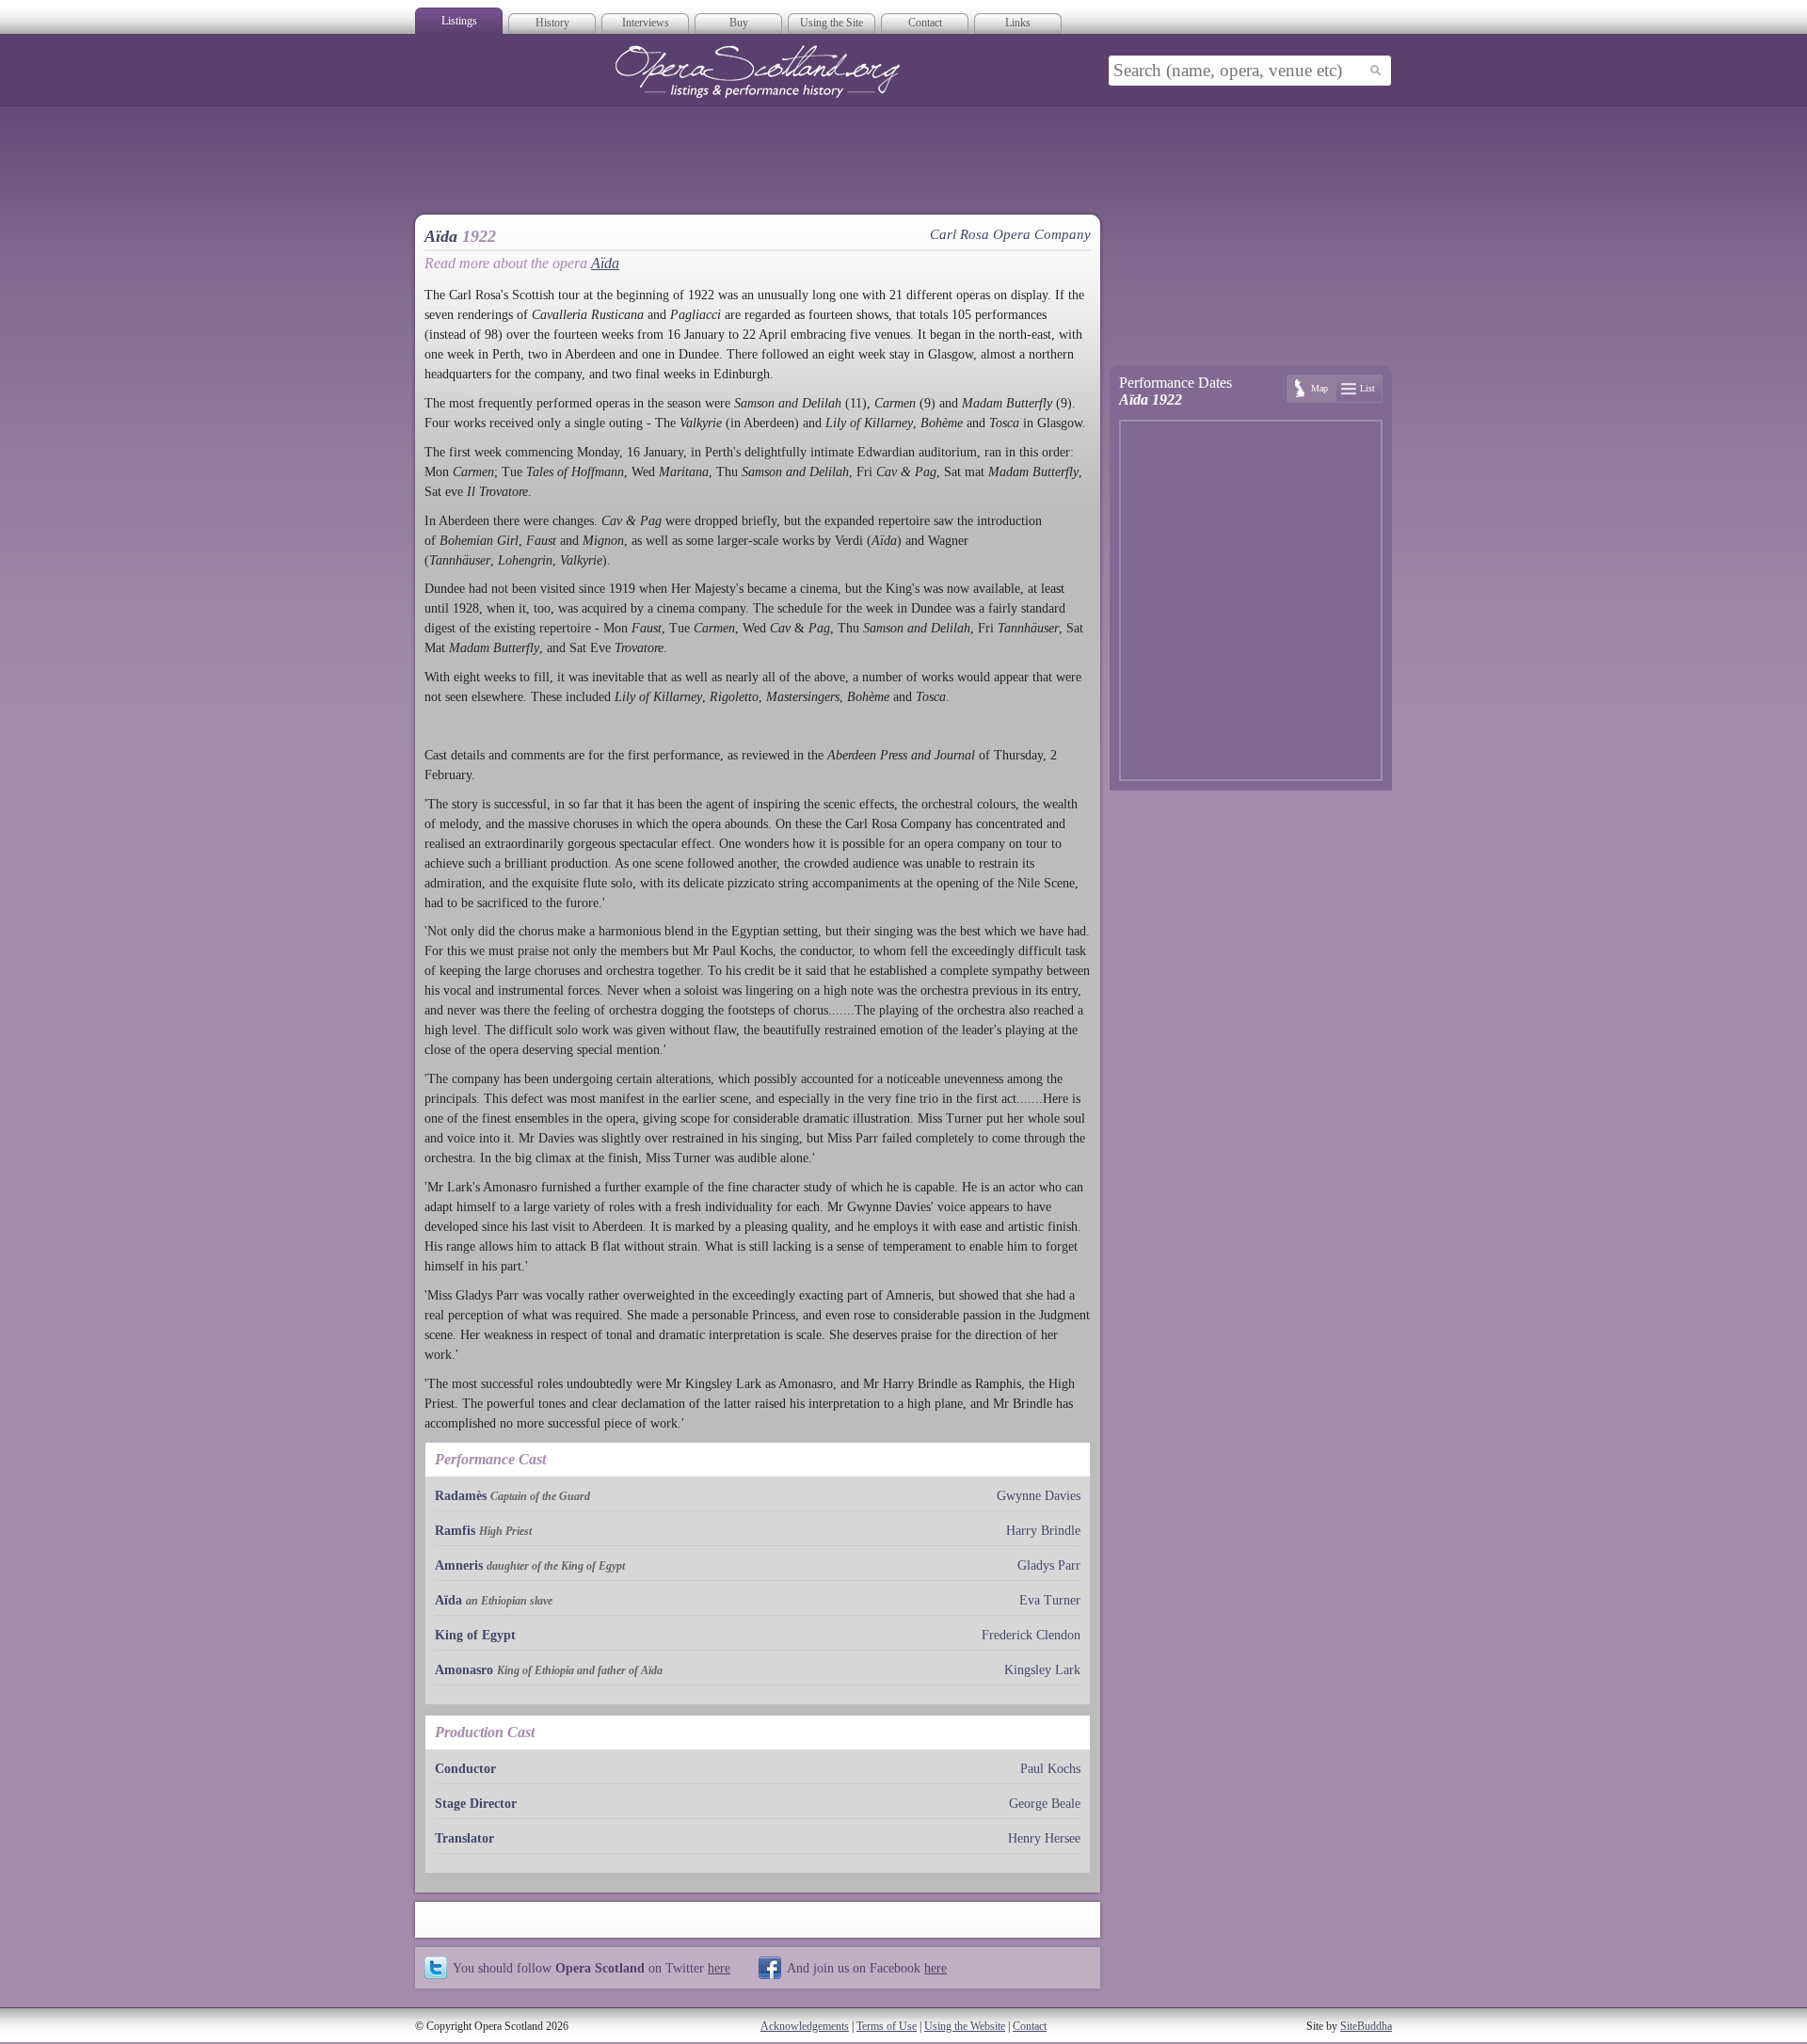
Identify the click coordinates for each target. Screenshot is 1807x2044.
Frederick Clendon (1031, 1635)
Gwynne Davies (1039, 1496)
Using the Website (965, 2026)
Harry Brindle (1043, 1531)
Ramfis (455, 1531)
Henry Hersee (1044, 1838)
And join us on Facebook (867, 1968)
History (552, 23)
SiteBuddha (1366, 2026)
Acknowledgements (805, 2026)
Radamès (461, 1496)
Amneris (459, 1565)
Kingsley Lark (1042, 1670)
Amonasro (464, 1670)
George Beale (1045, 1804)
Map (1319, 388)
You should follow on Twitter (592, 1968)
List (1367, 388)
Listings (459, 21)
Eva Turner (1050, 1600)
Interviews (646, 23)
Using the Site (832, 23)
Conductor (465, 1769)
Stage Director (476, 1804)
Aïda (605, 263)
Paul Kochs (1050, 1769)
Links (1018, 23)
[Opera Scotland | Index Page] (758, 72)
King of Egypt (475, 1635)
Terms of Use (887, 2026)
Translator (464, 1838)
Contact (925, 23)
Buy (739, 23)
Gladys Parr (1049, 1565)
